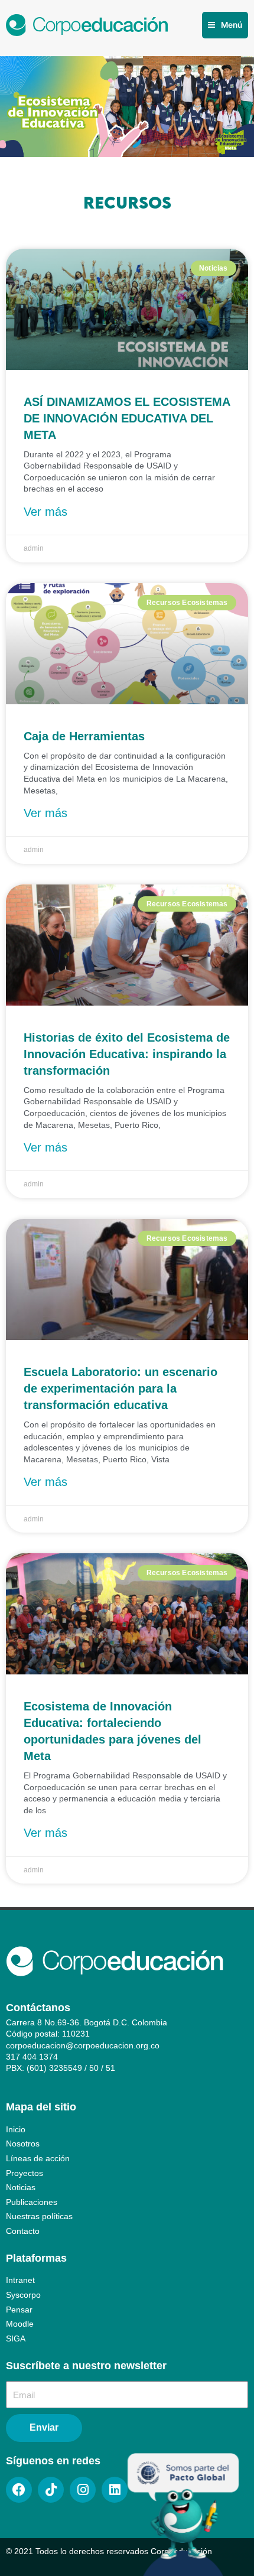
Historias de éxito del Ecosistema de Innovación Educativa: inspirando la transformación (127, 1054)
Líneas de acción (38, 2159)
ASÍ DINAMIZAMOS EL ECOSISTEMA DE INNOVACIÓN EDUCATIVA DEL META (127, 418)
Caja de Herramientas (84, 736)
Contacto (23, 2231)
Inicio (16, 2130)
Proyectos (25, 2173)
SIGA (16, 2339)
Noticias (21, 2188)
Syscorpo (23, 2295)
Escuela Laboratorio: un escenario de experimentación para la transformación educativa (121, 1388)
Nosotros (23, 2144)
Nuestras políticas (39, 2216)
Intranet (20, 2280)
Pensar (19, 2310)
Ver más (45, 512)
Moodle (20, 2324)
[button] (225, 25)
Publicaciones (32, 2202)
